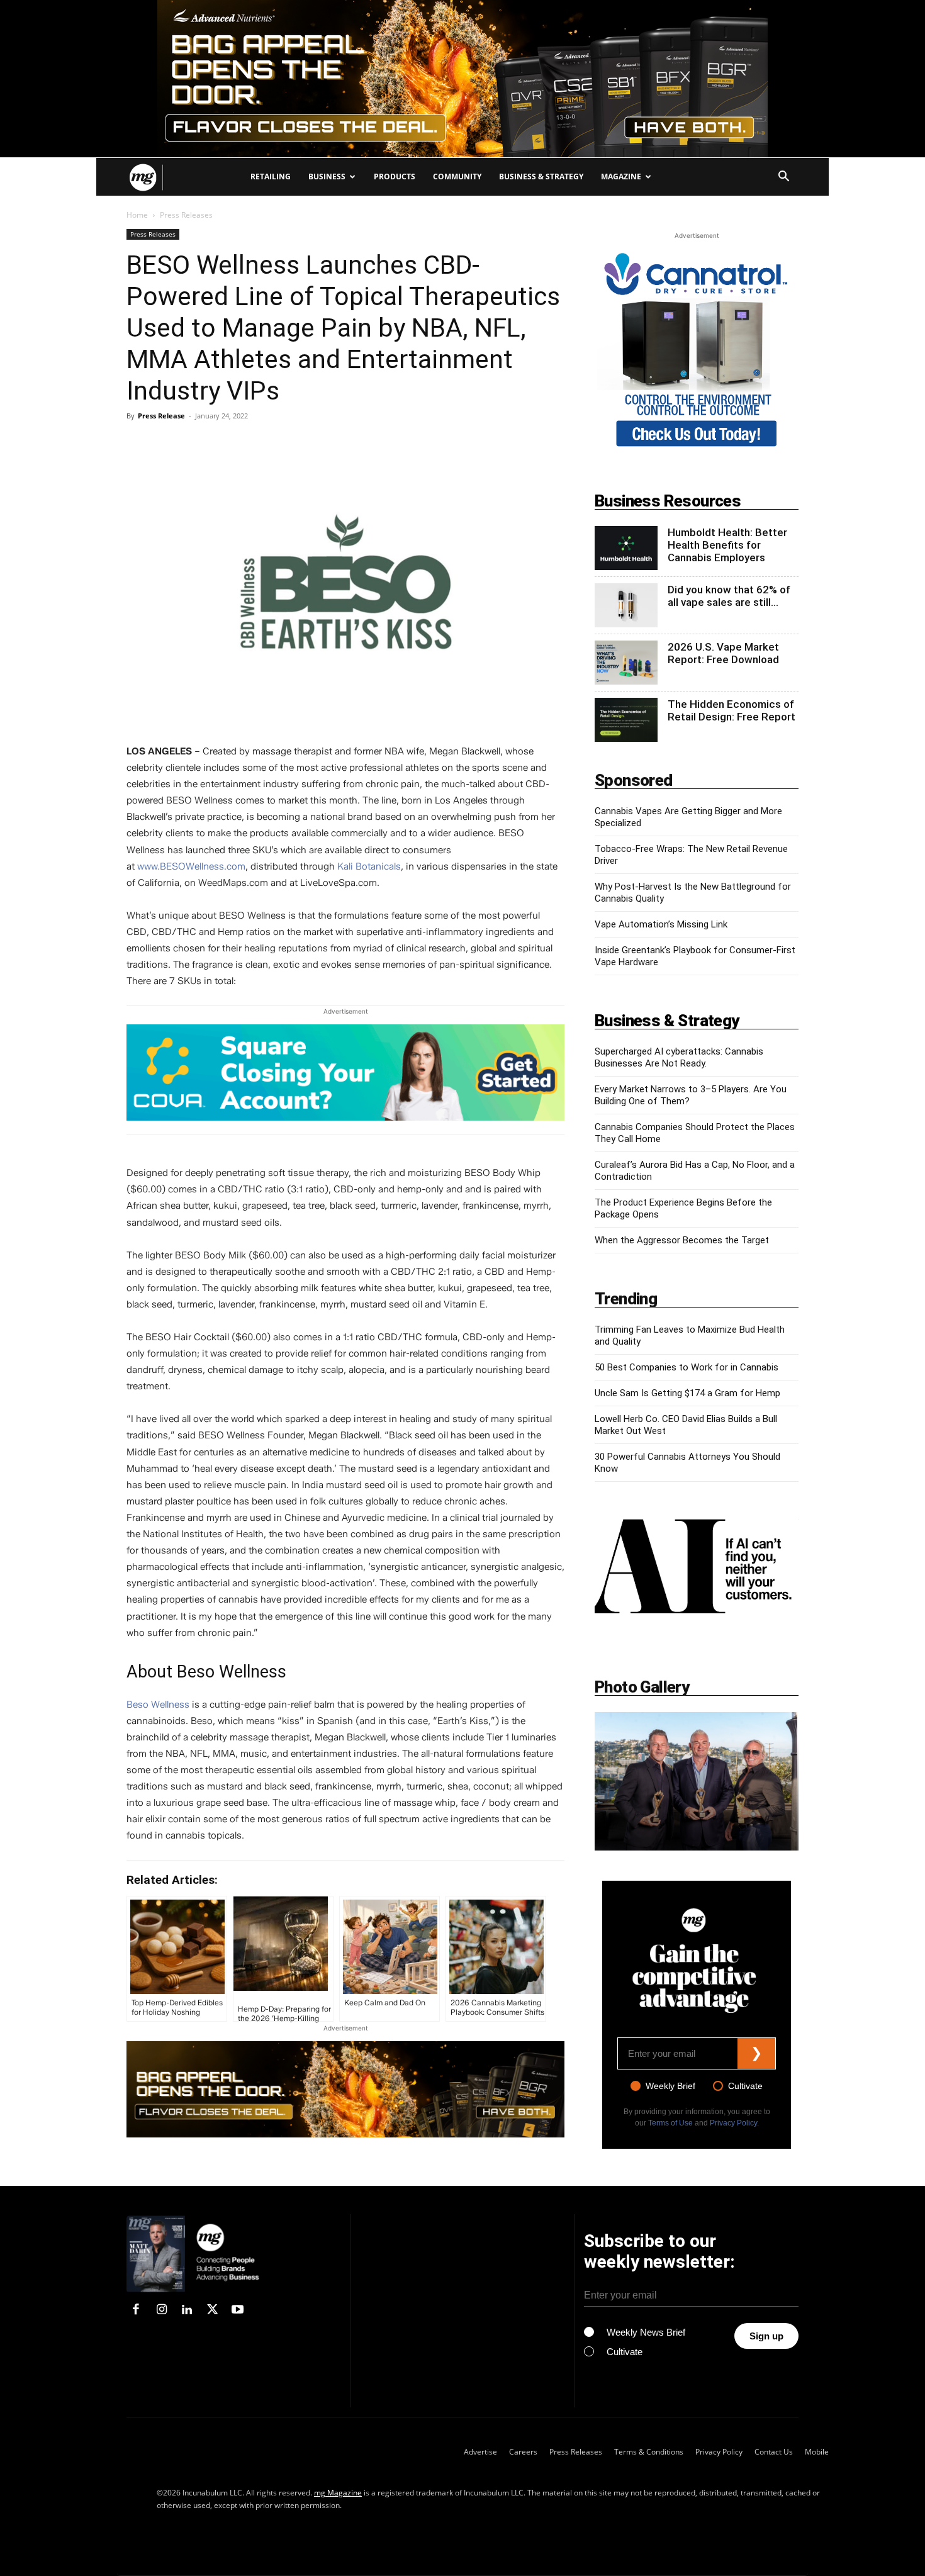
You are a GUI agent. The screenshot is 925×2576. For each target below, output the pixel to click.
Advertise (480, 2452)
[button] (783, 178)
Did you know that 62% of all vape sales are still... (729, 596)
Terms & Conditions (649, 2452)
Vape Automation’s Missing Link (661, 924)
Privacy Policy (733, 2123)
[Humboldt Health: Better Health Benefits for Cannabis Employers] (626, 548)
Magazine (621, 176)
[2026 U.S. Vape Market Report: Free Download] (626, 663)
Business (327, 176)
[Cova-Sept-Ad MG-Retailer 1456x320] (345, 1072)
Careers (523, 2452)
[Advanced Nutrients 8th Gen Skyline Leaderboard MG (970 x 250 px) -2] (462, 79)
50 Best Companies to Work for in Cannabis (687, 1367)
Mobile (817, 2452)
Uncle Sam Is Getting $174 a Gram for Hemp (687, 1393)
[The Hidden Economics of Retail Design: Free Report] (626, 720)
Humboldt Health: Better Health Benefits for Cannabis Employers (727, 545)
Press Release (161, 416)
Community (457, 176)
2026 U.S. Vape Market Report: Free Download (723, 653)
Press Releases (153, 234)
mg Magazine (338, 2493)
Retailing (271, 176)
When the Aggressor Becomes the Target (682, 1240)
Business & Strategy (541, 176)
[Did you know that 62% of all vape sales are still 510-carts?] (626, 605)
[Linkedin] (187, 2310)
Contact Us (774, 2452)
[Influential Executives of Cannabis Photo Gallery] (697, 1781)
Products (395, 176)
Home (137, 215)
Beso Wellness (158, 1705)
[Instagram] (161, 2310)
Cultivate (745, 2086)
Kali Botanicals (369, 866)
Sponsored (634, 780)
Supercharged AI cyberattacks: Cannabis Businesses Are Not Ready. (679, 1057)
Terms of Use (670, 2123)
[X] (212, 2310)
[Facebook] (136, 2310)
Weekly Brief (670, 2086)
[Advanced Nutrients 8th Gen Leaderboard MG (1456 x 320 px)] (345, 2089)
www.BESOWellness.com (191, 866)
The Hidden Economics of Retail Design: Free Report (732, 710)
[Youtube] (238, 2310)
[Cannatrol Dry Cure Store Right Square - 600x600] (697, 449)
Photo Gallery (642, 1687)
